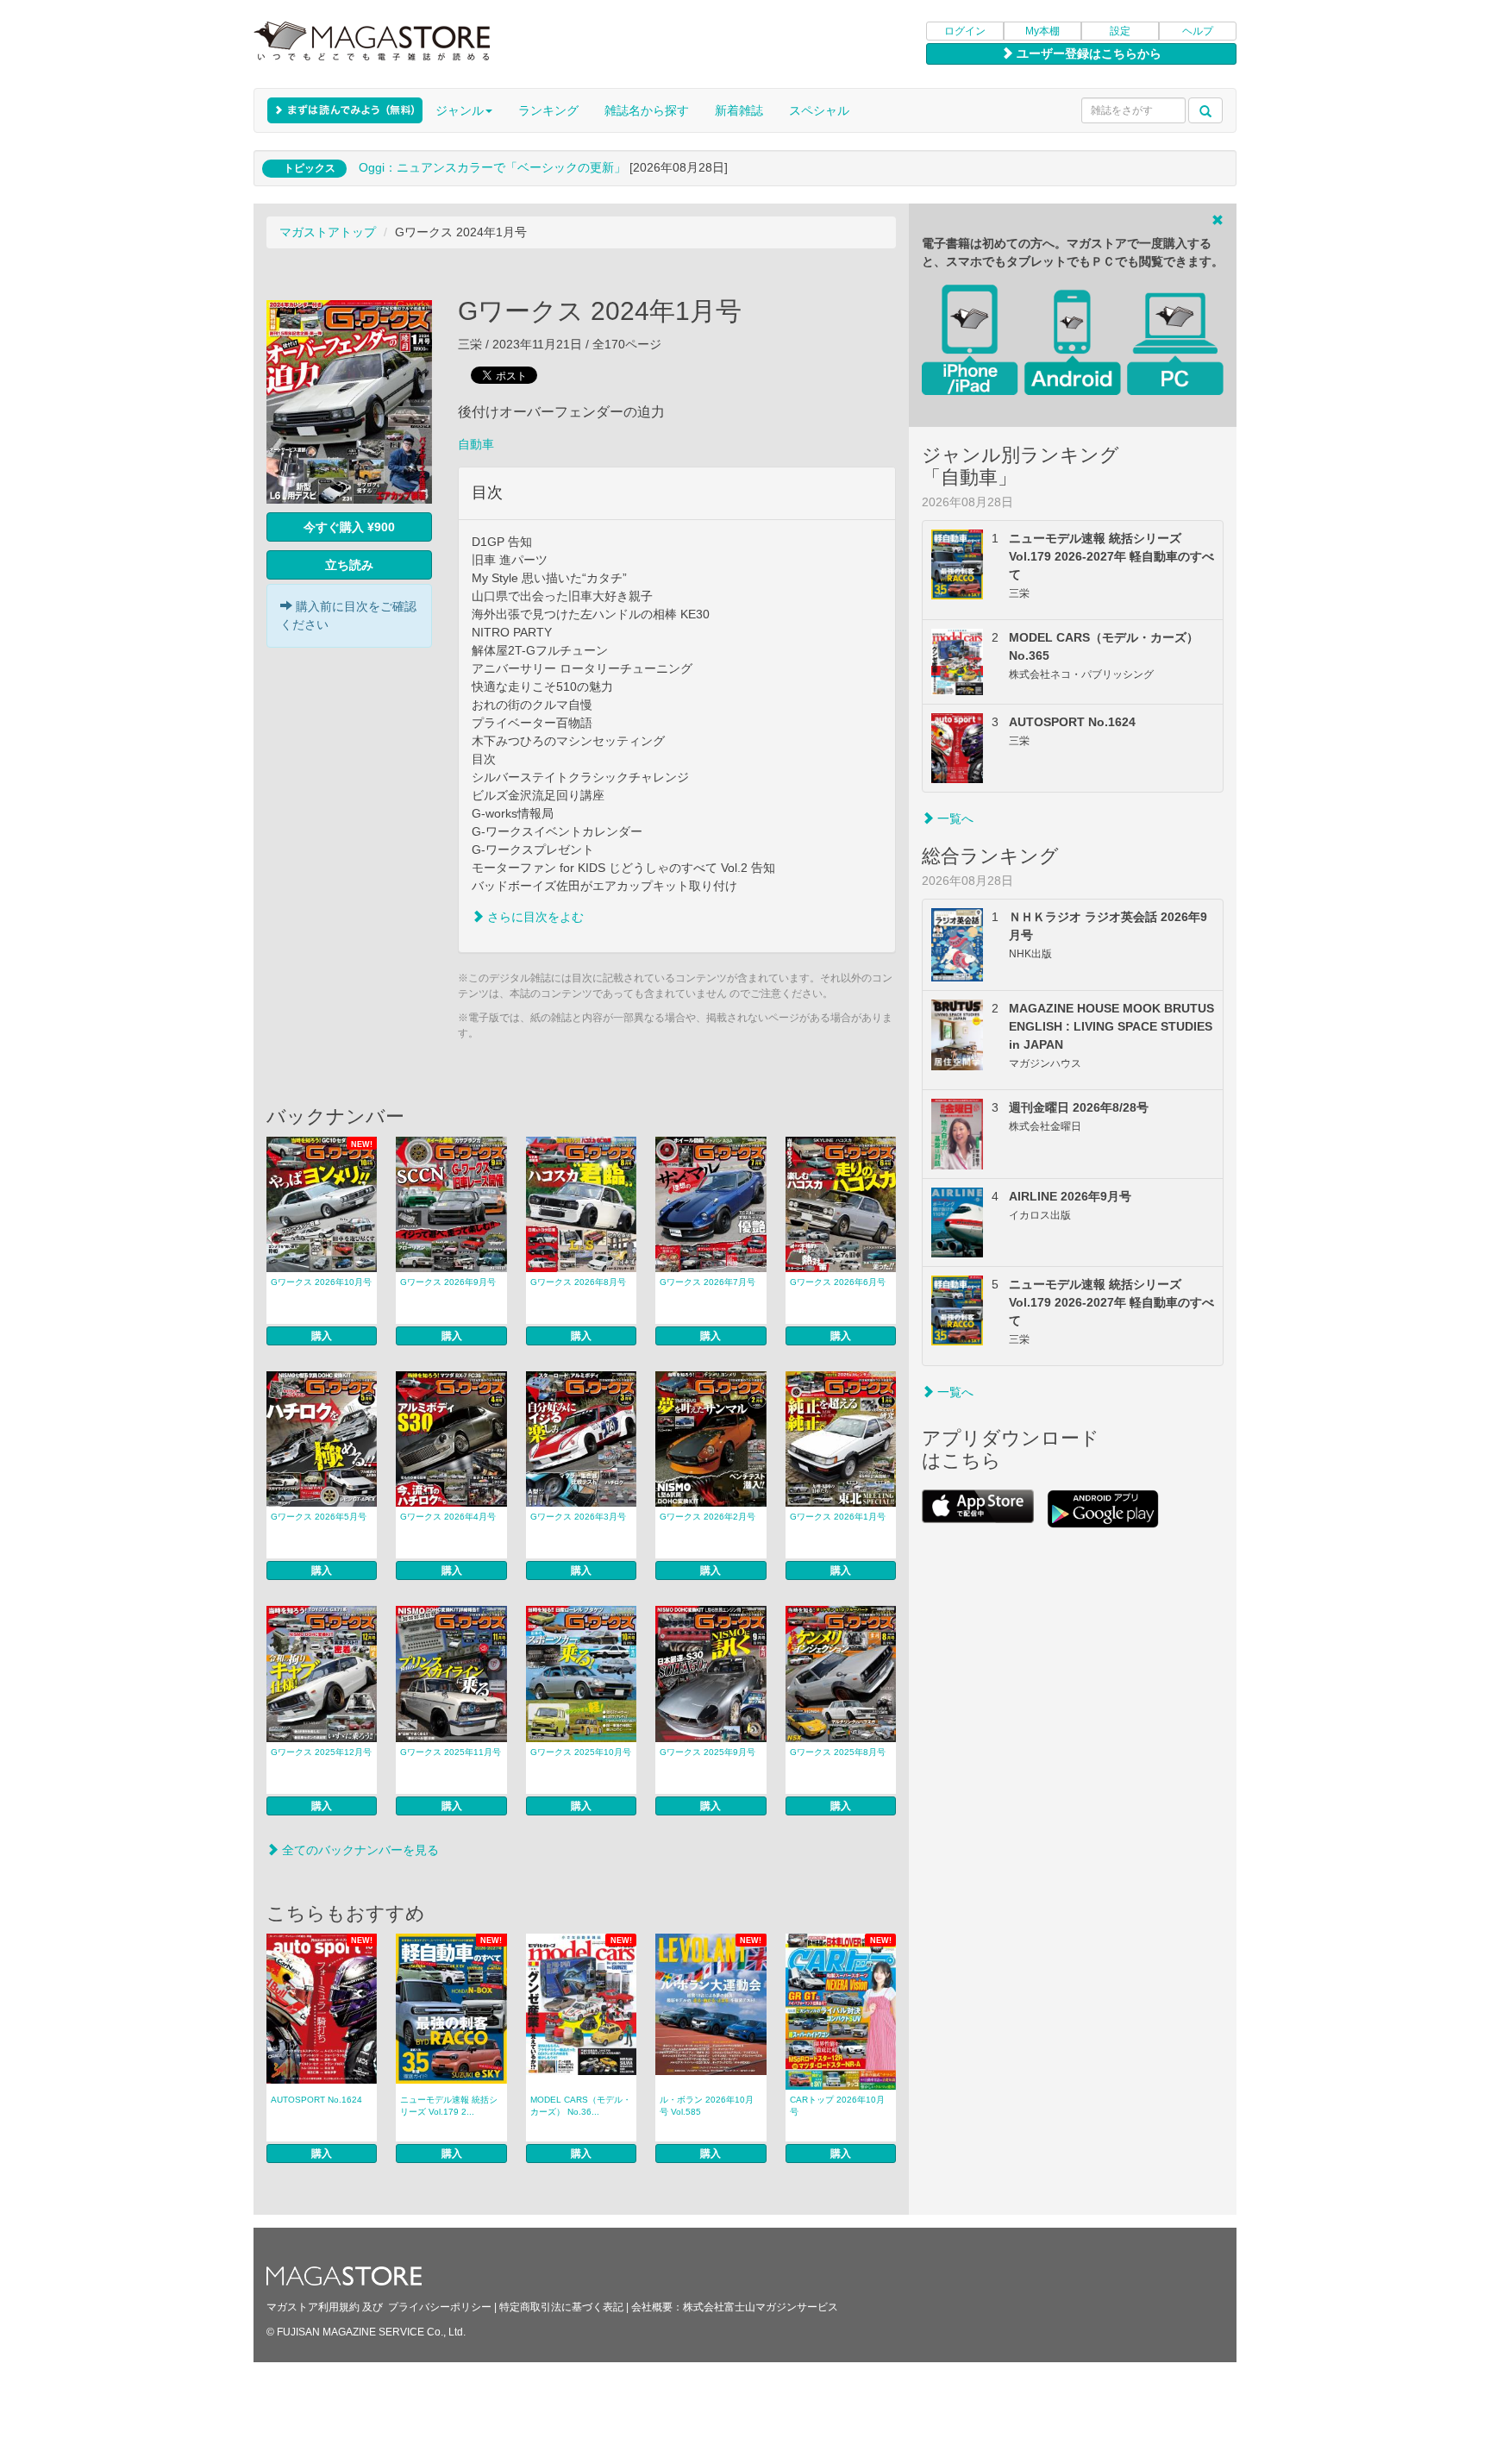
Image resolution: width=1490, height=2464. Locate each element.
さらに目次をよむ (534, 917)
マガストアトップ (328, 232)
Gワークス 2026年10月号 (321, 1282)
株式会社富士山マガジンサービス (761, 2307)
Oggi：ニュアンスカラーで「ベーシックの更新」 (492, 167)
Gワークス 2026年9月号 (448, 1282)
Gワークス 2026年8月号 (578, 1282)
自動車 (476, 444)
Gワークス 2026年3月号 (578, 1517)
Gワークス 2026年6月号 (838, 1282)
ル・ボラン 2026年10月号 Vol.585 (707, 2106)
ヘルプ (1198, 31)
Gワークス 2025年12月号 (321, 1752)
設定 (1120, 31)
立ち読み (349, 565)
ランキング (548, 110)
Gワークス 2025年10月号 (581, 1752)
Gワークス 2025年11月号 (451, 1752)
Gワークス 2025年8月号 (838, 1752)
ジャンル (460, 110)
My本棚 (1042, 31)
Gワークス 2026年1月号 (838, 1517)
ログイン (965, 31)
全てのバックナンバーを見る (359, 1850)
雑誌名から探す (647, 110)
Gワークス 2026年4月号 (448, 1517)
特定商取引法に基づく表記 (561, 2307)
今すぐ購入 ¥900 (349, 527)
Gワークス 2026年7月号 (707, 1282)
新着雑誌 (739, 110)
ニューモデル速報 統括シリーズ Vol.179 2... (449, 2106)
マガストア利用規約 (313, 2307)
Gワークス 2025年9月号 (707, 1752)
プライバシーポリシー (440, 2307)
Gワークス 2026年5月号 (319, 1517)
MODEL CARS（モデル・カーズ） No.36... (581, 2106)
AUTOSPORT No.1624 (316, 2100)
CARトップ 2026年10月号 (837, 2106)
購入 (322, 1336)
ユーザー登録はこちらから (1087, 53)
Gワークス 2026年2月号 (707, 1517)
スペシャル (819, 110)
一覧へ (954, 818)
